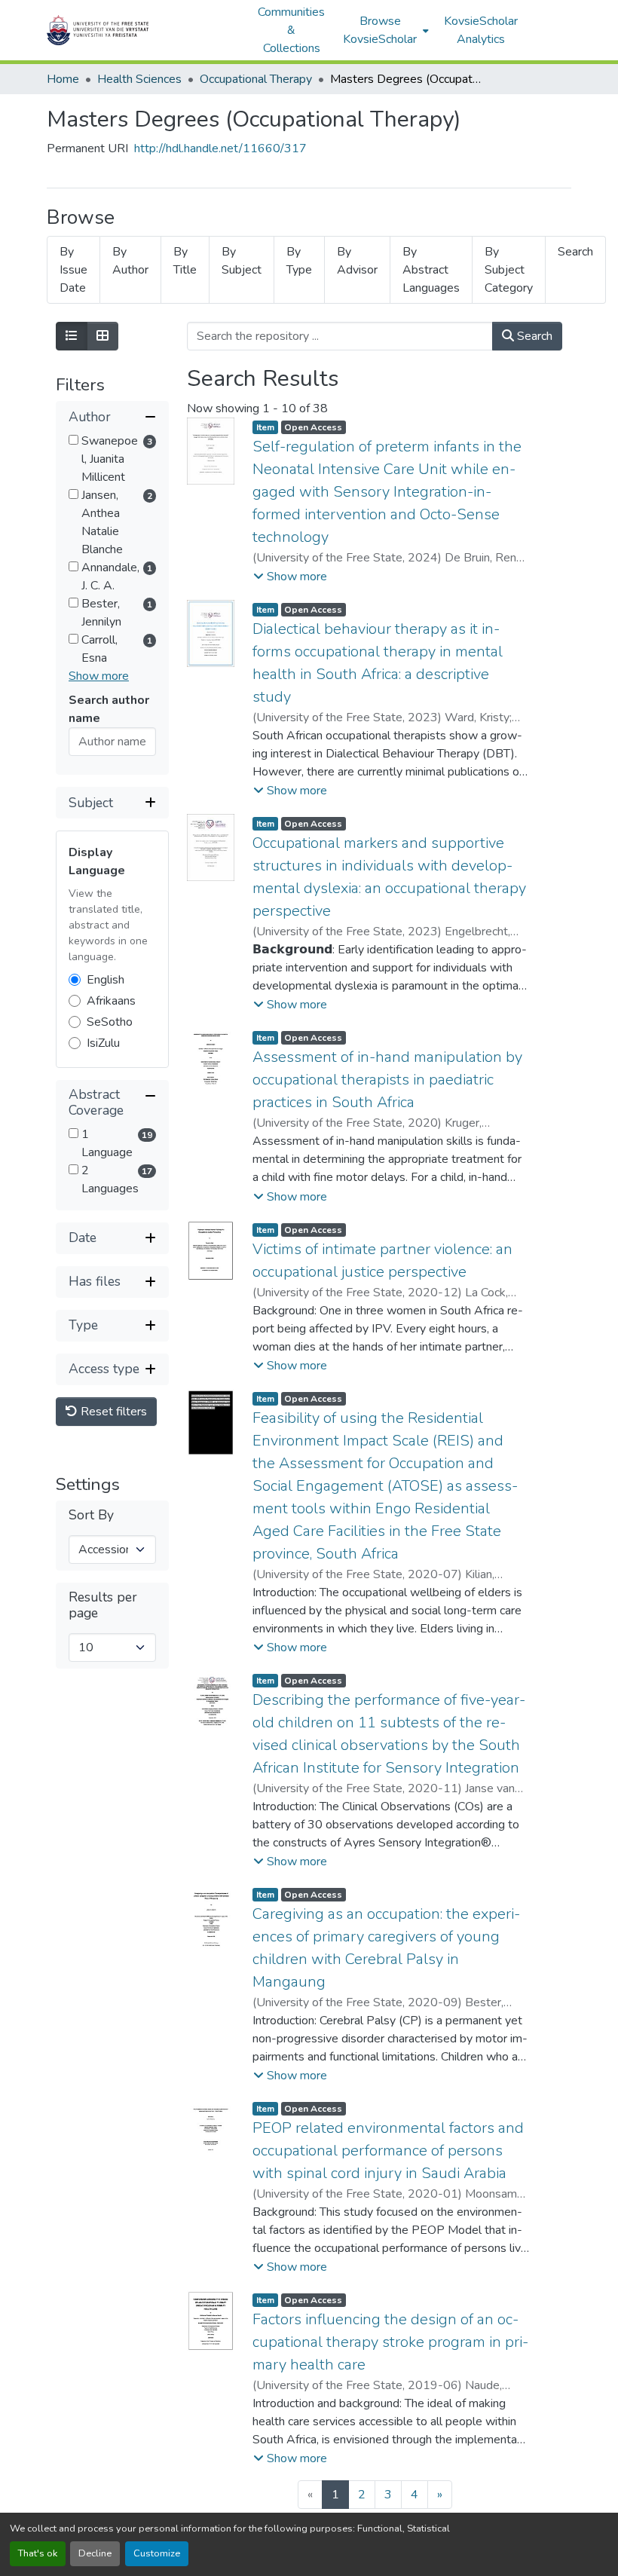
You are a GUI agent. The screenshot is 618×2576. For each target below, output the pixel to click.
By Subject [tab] (242, 261)
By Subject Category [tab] (509, 270)
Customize (157, 2553)
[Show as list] (72, 336)
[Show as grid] (102, 336)
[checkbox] (73, 440)
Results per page (103, 1605)
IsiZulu (103, 1043)
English (106, 980)
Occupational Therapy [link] (256, 79)
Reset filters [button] (112, 1412)
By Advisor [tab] (357, 261)
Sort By (91, 1515)
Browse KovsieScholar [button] (380, 30)
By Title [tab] (185, 261)
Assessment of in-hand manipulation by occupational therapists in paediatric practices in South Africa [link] (387, 1080)
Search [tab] (575, 252)
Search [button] (533, 336)
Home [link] (63, 79)
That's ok (38, 2553)
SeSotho (110, 1022)
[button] (145, 30)
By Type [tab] (299, 261)
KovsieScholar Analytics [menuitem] (481, 30)
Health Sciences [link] (139, 79)
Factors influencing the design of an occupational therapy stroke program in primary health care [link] (390, 2342)
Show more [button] (99, 676)
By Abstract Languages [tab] (431, 270)
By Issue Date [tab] (73, 270)
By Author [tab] (130, 261)
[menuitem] (384, 30)
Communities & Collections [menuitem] (291, 30)
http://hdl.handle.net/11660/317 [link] (220, 148)
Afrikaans (111, 1001)
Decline (95, 2553)
